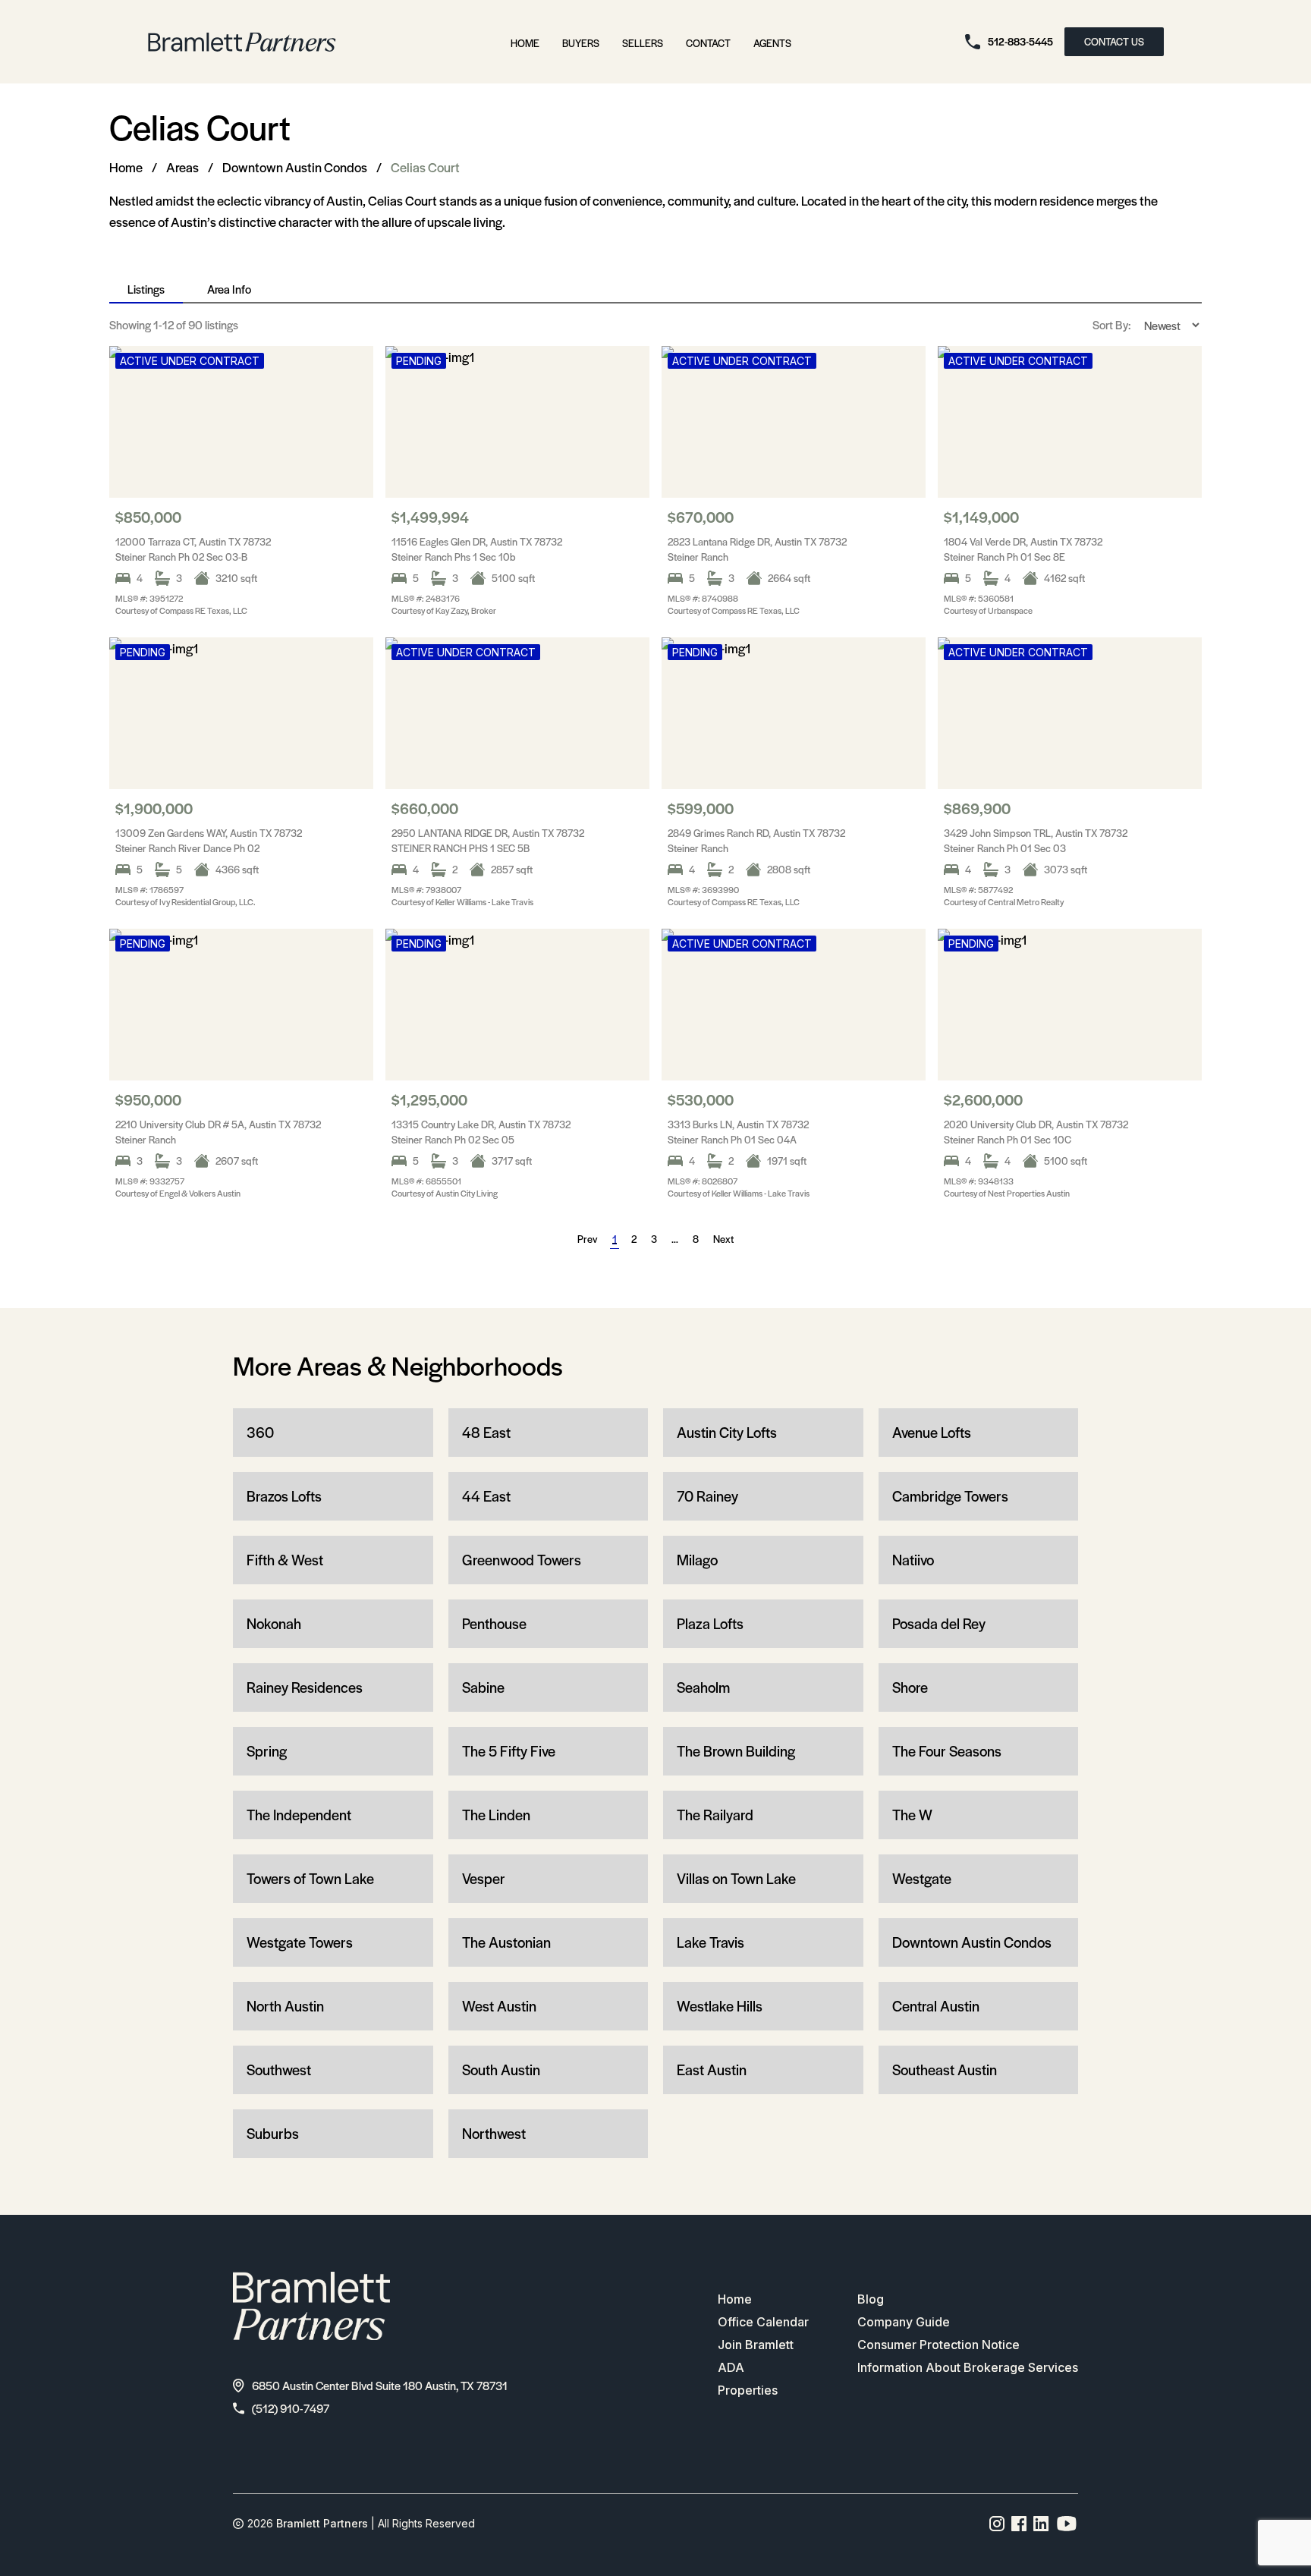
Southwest (279, 2070)
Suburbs (273, 2133)
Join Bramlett (756, 2345)
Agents (772, 43)
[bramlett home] (242, 42)
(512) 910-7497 (291, 2408)
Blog (871, 2299)
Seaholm (703, 1687)
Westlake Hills (720, 2006)
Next (723, 1239)
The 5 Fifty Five (509, 1751)
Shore (910, 1687)
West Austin (499, 2006)
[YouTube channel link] (1067, 2524)
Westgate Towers (300, 1942)
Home (525, 43)
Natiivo (913, 1560)
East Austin (712, 2070)
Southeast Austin (945, 2070)
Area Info (229, 289)
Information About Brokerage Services (968, 2367)
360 (260, 1432)
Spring (267, 1751)
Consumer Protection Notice (938, 2345)
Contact (708, 43)
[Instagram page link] (997, 2524)
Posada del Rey (939, 1623)
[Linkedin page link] (1041, 2524)
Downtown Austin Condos (295, 167)
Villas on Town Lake (736, 1878)
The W (912, 1815)
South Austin (501, 2070)
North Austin (285, 2006)
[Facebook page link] (1019, 2524)
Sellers (643, 43)
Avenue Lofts (932, 1432)
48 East (486, 1432)
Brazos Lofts (284, 1496)
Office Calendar (763, 2322)
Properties (748, 2390)
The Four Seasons (947, 1751)
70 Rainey (707, 1496)
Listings (146, 289)
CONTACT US (1114, 41)
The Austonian (506, 1942)
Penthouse (494, 1623)
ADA (731, 2367)
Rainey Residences (305, 1687)
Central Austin (936, 2006)
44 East (486, 1496)
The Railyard (715, 1815)
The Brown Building (736, 1751)
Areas (182, 167)
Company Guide (904, 2322)
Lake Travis (711, 1942)
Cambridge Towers (950, 1496)
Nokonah (274, 1623)
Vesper (484, 1878)
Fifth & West (285, 1560)
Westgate (922, 1878)
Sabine (483, 1687)
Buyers (581, 43)
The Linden (496, 1815)
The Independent (299, 1815)
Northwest (494, 2133)
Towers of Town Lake (310, 1878)
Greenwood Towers (522, 1560)
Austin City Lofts (727, 1432)
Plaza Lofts (710, 1623)
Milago (697, 1560)
